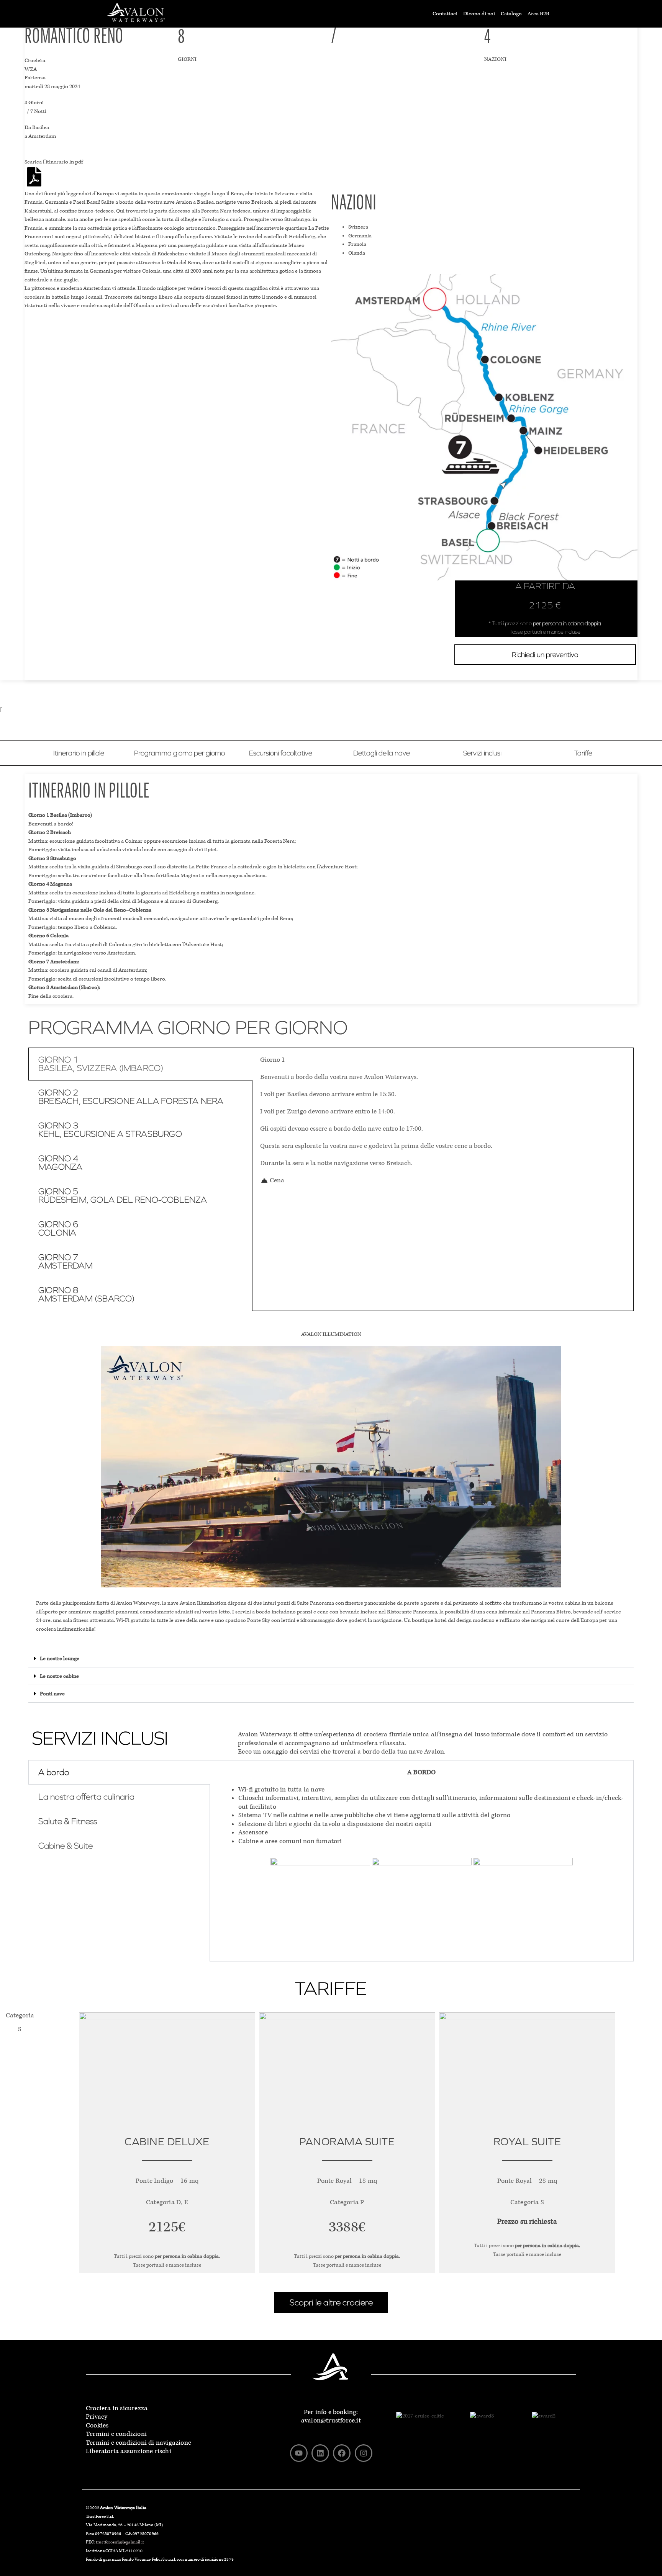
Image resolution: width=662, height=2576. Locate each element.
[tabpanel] (443, 1120)
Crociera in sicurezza (117, 2408)
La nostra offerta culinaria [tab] (86, 1797)
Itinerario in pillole (79, 753)
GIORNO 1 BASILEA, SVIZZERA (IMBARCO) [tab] (101, 1064)
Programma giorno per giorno (179, 753)
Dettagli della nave (382, 753)
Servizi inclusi (482, 753)
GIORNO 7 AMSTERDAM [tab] (66, 1262)
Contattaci (445, 14)
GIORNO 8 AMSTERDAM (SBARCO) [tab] (87, 1295)
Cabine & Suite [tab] (66, 1846)
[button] (331, 1659)
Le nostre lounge (60, 1658)
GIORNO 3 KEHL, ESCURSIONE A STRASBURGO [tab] (110, 1130)
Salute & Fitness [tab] (68, 1821)
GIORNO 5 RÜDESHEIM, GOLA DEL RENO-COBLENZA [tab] (123, 1196)
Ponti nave (52, 1694)
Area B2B (538, 14)
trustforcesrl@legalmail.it (120, 2542)
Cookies (97, 2425)
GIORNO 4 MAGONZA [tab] (60, 1163)
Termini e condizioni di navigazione (138, 2443)
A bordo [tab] (54, 1772)
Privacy (97, 2417)
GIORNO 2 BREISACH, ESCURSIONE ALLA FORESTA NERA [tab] (131, 1097)
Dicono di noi (479, 14)
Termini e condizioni (116, 2434)
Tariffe (583, 753)
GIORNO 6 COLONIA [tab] (58, 1229)
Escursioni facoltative (281, 753)
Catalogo (511, 14)
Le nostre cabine (59, 1676)
